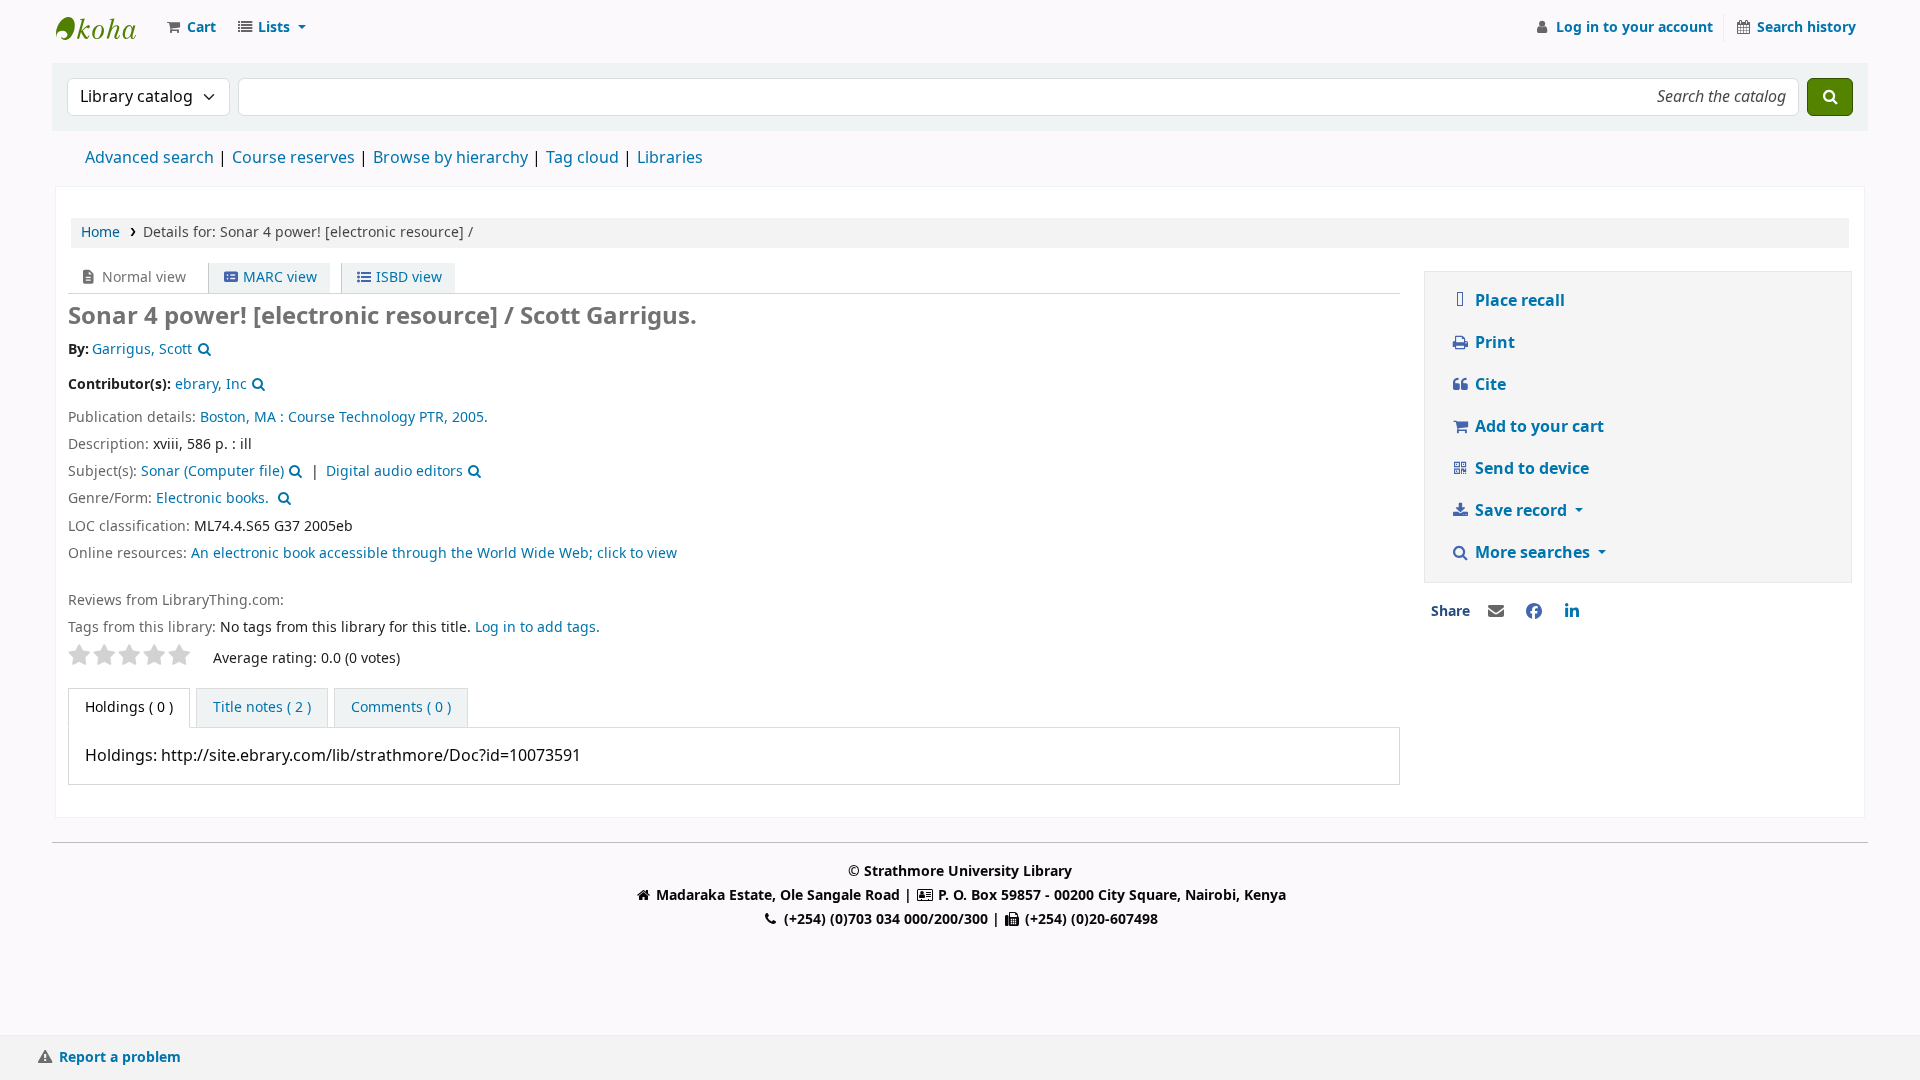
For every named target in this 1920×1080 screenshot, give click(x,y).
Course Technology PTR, (368, 417)
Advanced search (149, 158)
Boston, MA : (242, 417)
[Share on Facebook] (1534, 612)
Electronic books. (212, 498)
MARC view (278, 277)
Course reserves (293, 158)
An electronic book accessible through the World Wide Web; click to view (434, 553)
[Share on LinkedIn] (1572, 612)
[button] (190, 28)
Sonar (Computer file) (212, 471)
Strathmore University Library (106, 28)
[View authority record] (202, 349)
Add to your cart (1537, 427)
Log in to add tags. (537, 627)
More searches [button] (1532, 553)
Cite (1488, 385)
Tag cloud (582, 158)
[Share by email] (1496, 612)
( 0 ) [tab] (129, 707)
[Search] (1830, 97)
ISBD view (407, 277)
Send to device (1530, 469)
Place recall (1518, 301)
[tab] (262, 708)
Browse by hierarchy (450, 158)
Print (1493, 343)
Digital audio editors (394, 471)
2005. (470, 417)
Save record (1521, 511)
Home (100, 232)
